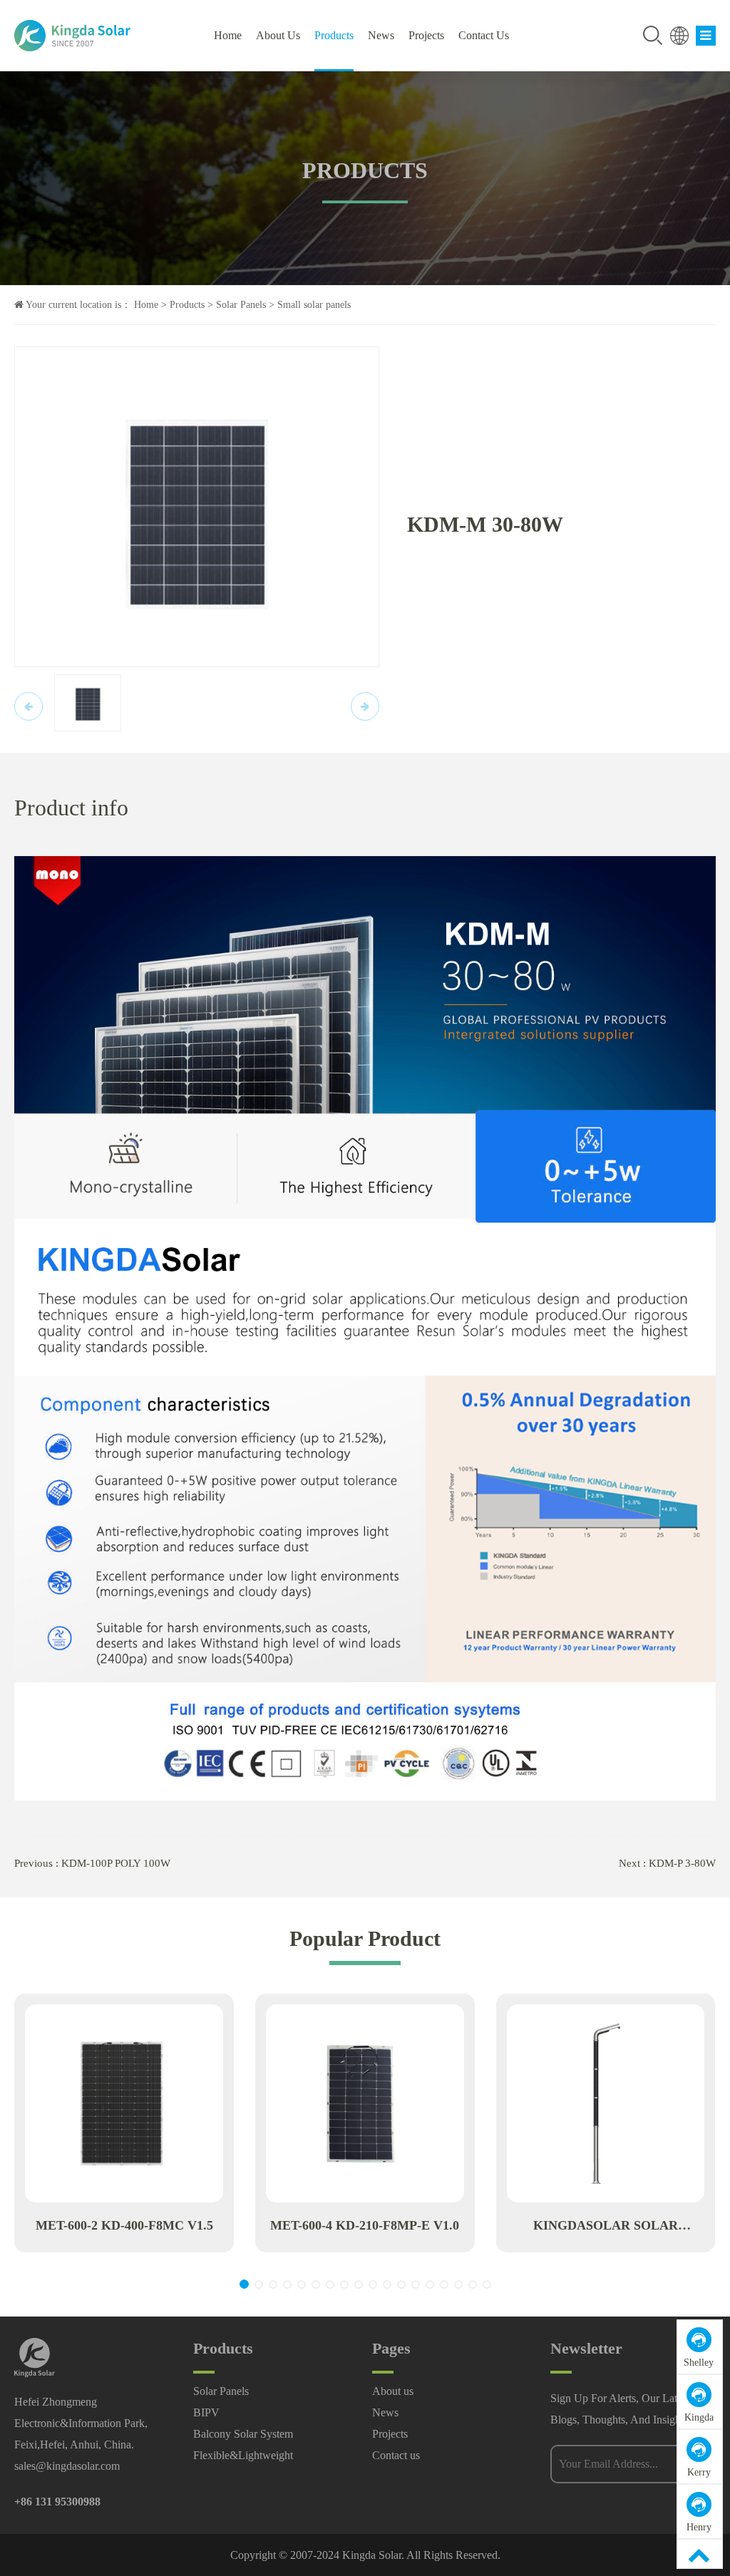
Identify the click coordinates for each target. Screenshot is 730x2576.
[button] (244, 2284)
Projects (426, 35)
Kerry (699, 2472)
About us (278, 35)
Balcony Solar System (243, 2434)
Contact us (484, 35)
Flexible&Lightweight (243, 2455)
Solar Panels (241, 305)
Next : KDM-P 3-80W (667, 1863)
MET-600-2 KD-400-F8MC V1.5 (124, 2225)
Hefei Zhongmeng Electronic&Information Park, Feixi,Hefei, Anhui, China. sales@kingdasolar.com (81, 2434)
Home (228, 35)
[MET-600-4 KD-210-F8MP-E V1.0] (365, 2103)
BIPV (206, 2412)
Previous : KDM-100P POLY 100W (92, 1863)
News (381, 35)
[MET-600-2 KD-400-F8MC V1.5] (124, 2103)
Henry (699, 2527)
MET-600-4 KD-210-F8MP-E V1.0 (365, 2225)
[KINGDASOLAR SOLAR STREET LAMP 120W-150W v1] (606, 2103)
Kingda (699, 2417)
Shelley (699, 2363)
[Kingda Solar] (93, 36)
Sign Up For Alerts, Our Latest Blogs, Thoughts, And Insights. (621, 2409)
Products (334, 35)
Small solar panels (314, 305)
